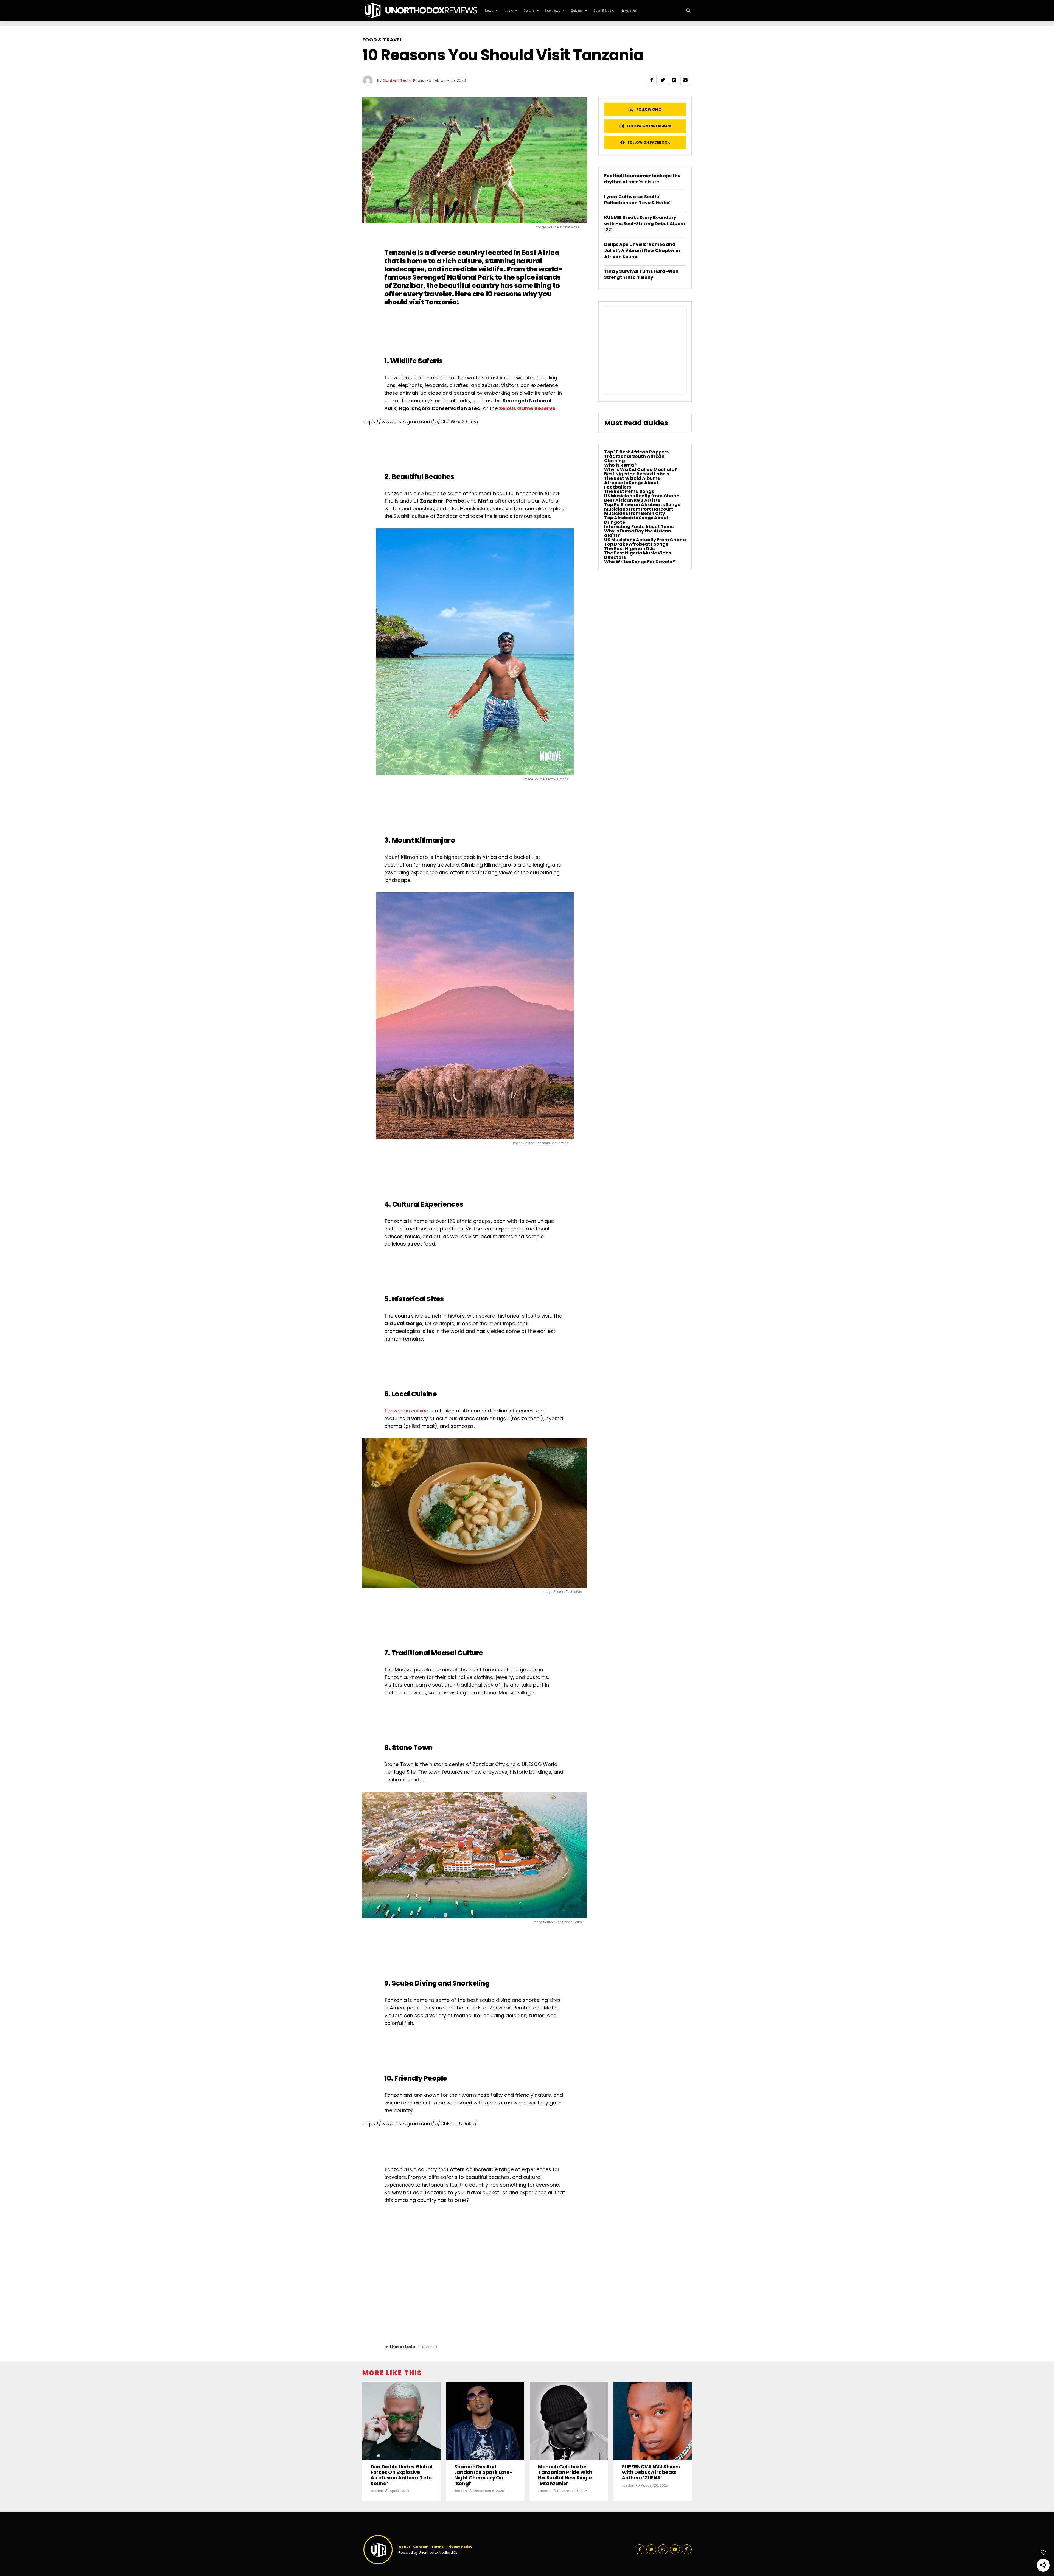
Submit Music (604, 10)
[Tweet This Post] (663, 80)
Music (508, 10)
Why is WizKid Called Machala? (641, 469)
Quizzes (577, 10)
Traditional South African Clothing (634, 459)
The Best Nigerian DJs (629, 549)
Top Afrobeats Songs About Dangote (636, 520)
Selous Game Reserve (527, 408)
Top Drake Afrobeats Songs (636, 544)
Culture (529, 10)
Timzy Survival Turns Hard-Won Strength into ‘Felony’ (641, 274)
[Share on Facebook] (652, 80)
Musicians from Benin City (635, 513)
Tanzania (427, 2347)
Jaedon (377, 2491)
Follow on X (649, 109)
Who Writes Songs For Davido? (640, 562)
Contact (421, 2547)
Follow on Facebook (649, 142)
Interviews (553, 10)
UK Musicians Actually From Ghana (645, 540)
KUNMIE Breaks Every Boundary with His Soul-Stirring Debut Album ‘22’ (645, 224)
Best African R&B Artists (632, 500)
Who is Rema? (620, 465)
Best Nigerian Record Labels (637, 474)
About (405, 2547)
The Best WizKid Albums (632, 478)
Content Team (397, 80)
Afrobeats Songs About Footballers (631, 485)
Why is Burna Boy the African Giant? (638, 533)
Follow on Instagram (649, 126)
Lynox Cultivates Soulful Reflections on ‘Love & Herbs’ (637, 200)
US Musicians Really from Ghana (642, 496)
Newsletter (628, 10)
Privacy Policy (459, 2547)
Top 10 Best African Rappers (636, 452)
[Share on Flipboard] (674, 80)
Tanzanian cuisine (406, 1411)
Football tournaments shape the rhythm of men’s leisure (642, 179)
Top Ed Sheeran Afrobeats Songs (642, 505)
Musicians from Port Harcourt (639, 509)
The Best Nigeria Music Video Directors (638, 555)
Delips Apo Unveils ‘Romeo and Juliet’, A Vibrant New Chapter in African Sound (642, 251)
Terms (438, 2547)
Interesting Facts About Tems (639, 527)
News (489, 10)
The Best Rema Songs (629, 491)
